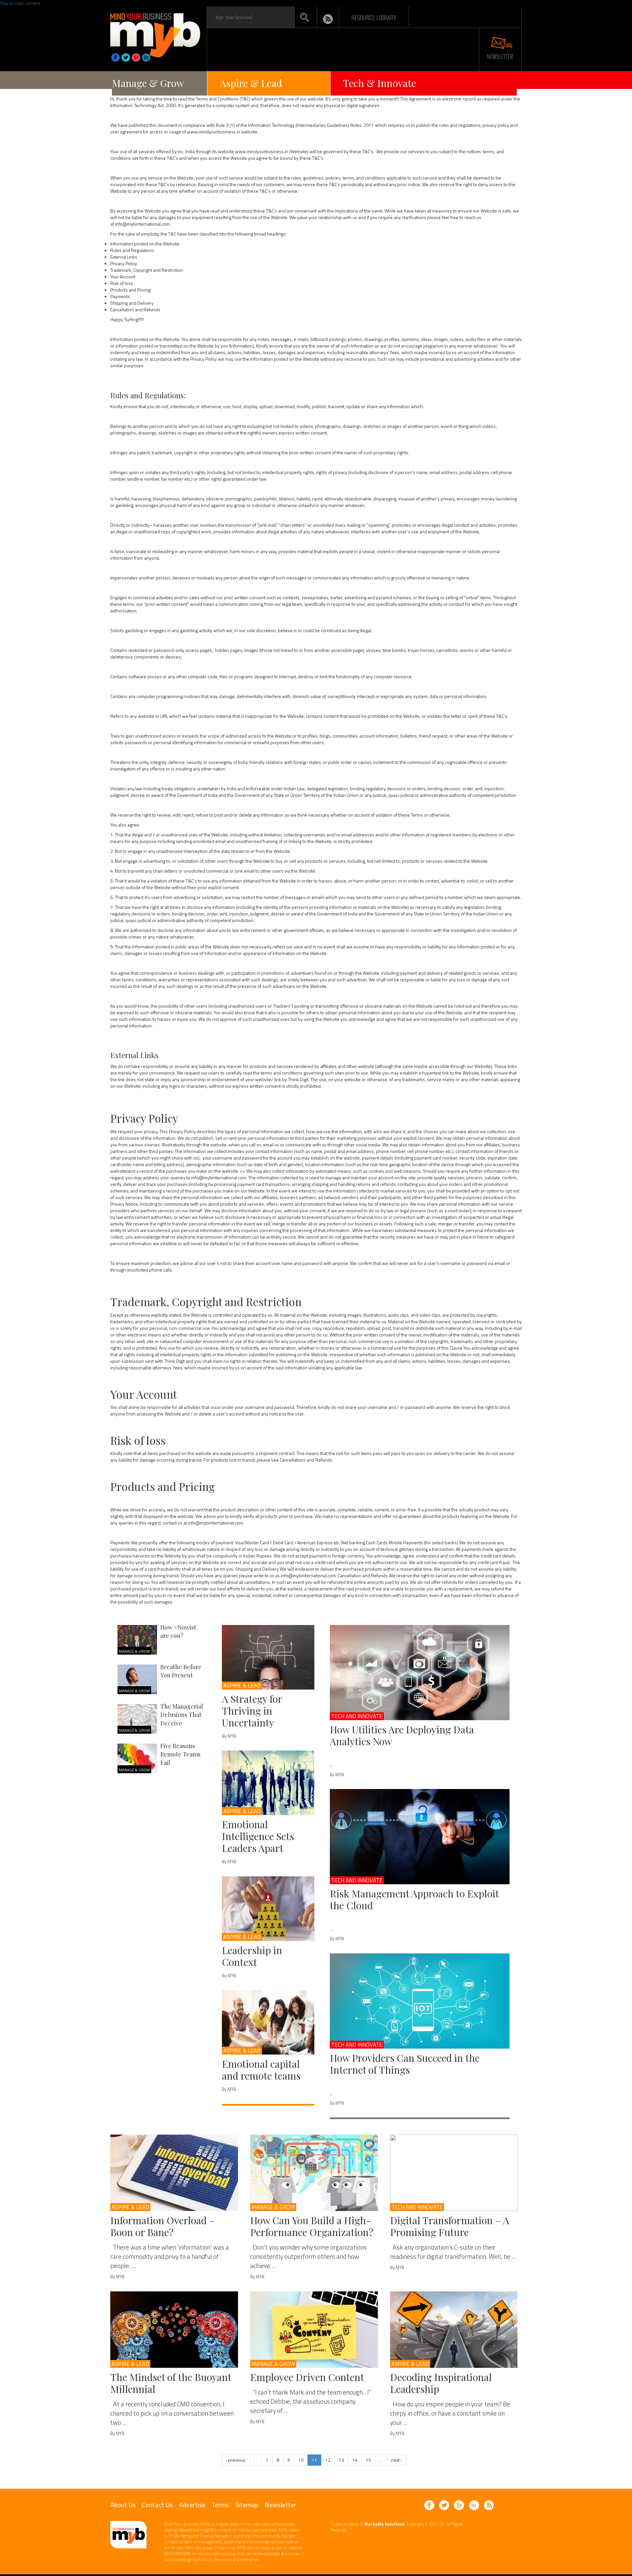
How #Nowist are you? (178, 1632)
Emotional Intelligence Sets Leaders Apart (258, 1836)
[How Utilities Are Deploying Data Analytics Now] (420, 1673)
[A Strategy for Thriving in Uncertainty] (268, 1657)
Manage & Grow (148, 83)
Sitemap (247, 2505)
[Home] (155, 33)
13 (341, 2460)
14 (355, 2460)
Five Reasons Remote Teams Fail (180, 1754)
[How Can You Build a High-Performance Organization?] (314, 2173)
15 (368, 2460)
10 (301, 2460)
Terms (220, 2505)
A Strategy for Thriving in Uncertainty (252, 1711)
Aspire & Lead (251, 83)
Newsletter (280, 2505)
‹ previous (236, 2460)
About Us (123, 2505)
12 (328, 2460)
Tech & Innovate (380, 83)
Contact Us (157, 2505)
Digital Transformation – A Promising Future (450, 2226)
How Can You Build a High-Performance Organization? (312, 2226)
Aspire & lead (242, 1686)
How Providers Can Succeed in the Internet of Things (405, 2064)
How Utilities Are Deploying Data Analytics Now (402, 1735)
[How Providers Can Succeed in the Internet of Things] (420, 2001)
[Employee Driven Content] (314, 2330)
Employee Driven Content (307, 2377)
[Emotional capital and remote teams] (268, 2022)
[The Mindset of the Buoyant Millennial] (174, 2330)
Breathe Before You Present (181, 1671)
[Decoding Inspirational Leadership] (454, 2330)
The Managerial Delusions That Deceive (182, 1715)
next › (396, 2460)
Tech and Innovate (357, 1716)
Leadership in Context (252, 1956)
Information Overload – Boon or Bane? (163, 2226)
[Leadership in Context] (268, 1909)
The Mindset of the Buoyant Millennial (171, 2383)
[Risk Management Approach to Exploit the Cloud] (420, 1837)
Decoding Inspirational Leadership (441, 2383)
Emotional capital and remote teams (261, 2070)
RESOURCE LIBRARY (374, 17)
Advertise (192, 2505)
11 (314, 2460)
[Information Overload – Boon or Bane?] (174, 2173)
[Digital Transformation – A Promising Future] (454, 2173)
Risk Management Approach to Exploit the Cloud (414, 1899)
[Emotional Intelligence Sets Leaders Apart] (268, 1783)
